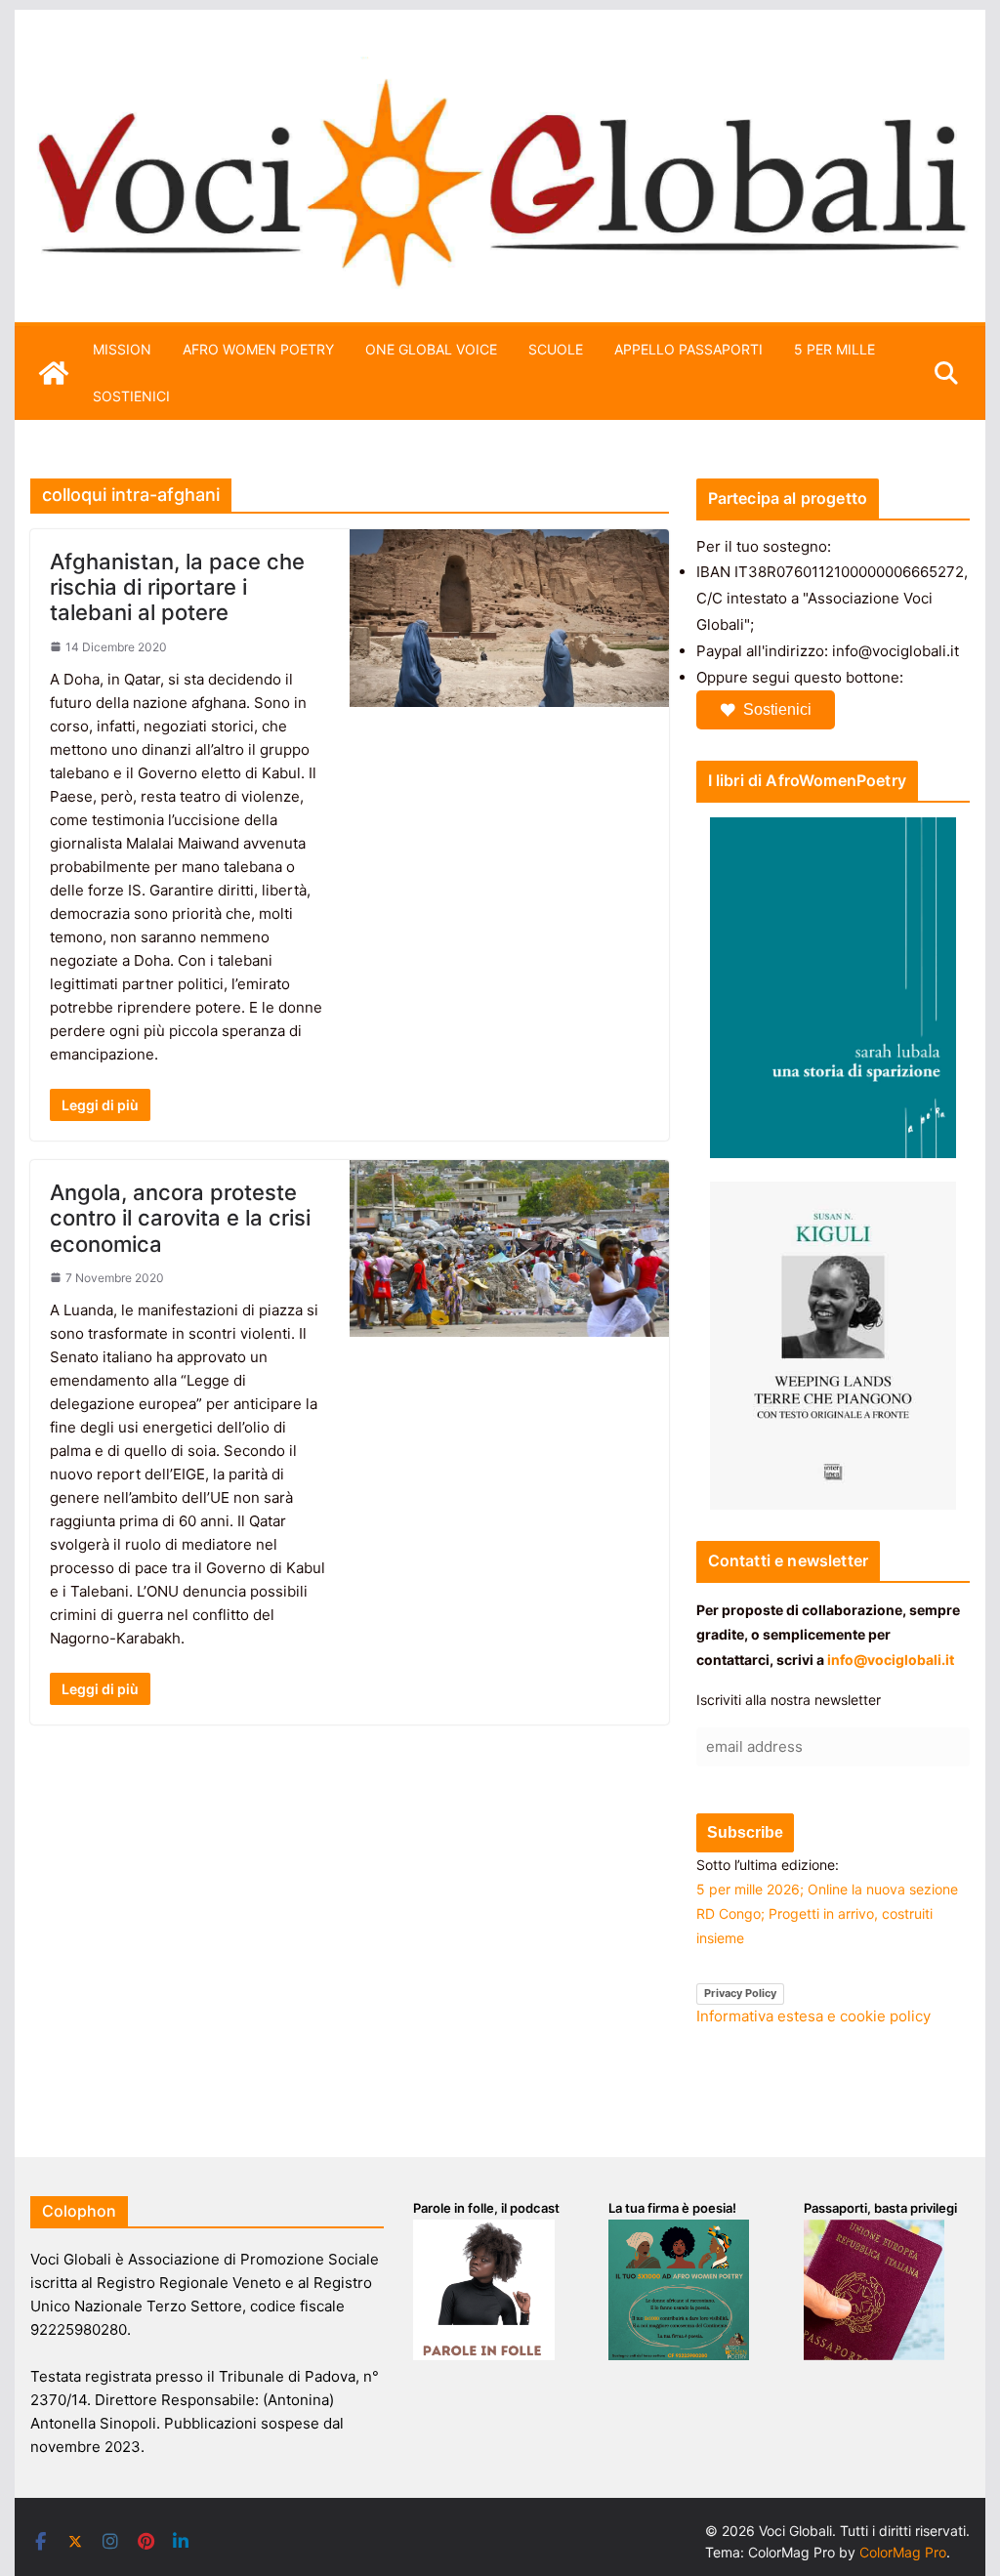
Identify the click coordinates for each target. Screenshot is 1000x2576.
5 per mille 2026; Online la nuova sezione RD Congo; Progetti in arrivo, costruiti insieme (827, 1913)
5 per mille (834, 349)
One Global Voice (431, 349)
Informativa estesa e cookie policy (813, 2016)
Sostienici (777, 709)
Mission (122, 349)
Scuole (556, 349)
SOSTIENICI (131, 396)
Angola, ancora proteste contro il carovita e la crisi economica (180, 1218)
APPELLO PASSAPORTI (688, 349)
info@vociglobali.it (891, 1660)
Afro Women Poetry (258, 349)
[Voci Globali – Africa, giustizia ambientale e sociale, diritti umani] (500, 68)
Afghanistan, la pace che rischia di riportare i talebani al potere (177, 587)
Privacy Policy (740, 1993)
